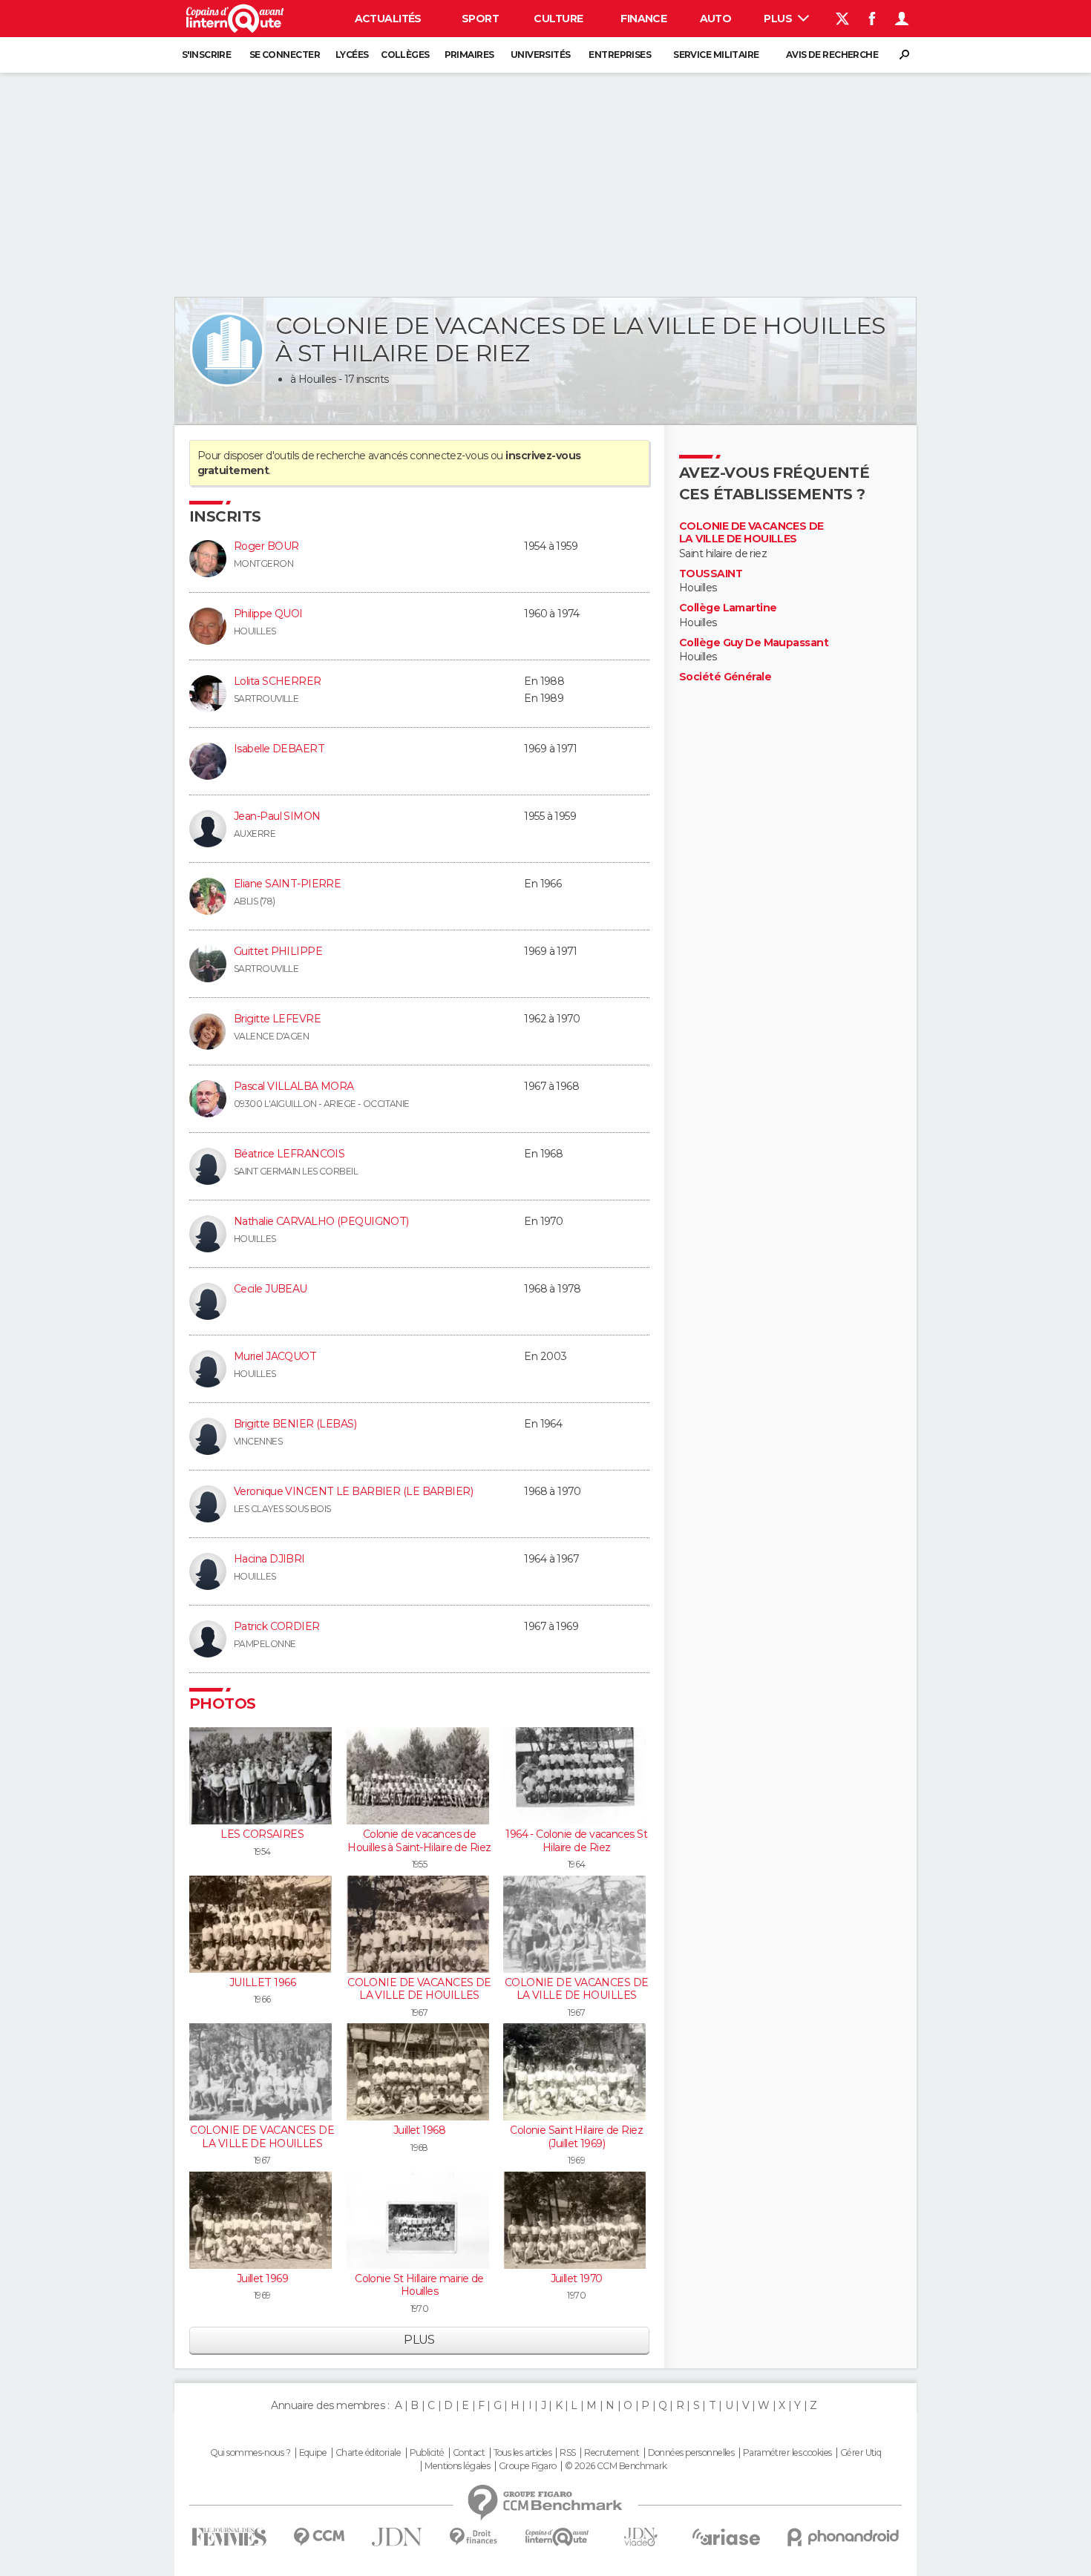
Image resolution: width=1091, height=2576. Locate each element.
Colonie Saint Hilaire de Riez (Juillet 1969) (576, 2137)
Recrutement (612, 2453)
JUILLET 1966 (262, 1982)
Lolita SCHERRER (278, 681)
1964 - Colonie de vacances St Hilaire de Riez (576, 1841)
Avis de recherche (832, 55)
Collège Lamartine (728, 608)
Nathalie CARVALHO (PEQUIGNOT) (321, 1221)
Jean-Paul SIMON (277, 816)
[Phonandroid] (843, 2537)
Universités (541, 55)
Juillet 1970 (577, 2278)
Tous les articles (522, 2453)
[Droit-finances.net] (474, 2537)
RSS (567, 2453)
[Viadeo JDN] (640, 2537)
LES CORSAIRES (262, 1834)
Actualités (388, 19)
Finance (643, 19)
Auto (716, 19)
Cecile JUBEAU (271, 1289)
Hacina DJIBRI (269, 1559)
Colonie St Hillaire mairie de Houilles (419, 2285)
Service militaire (716, 55)
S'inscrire (206, 55)
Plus (779, 19)
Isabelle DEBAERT (279, 749)
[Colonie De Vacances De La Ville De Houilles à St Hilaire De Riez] (227, 349)
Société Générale (725, 677)
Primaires (469, 55)
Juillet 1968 (419, 2130)
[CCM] (319, 2537)
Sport (480, 19)
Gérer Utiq (861, 2453)
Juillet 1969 (262, 2278)
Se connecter (285, 55)
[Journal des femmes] (229, 2537)
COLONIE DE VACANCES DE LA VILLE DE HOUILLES (419, 1989)
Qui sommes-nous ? (250, 2453)
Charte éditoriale (368, 2453)
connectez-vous (449, 456)
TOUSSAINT (711, 574)
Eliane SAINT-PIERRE (287, 884)
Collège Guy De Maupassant (754, 643)
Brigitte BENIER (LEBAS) (295, 1424)
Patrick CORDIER (277, 1626)
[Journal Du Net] (397, 2537)
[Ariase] (727, 2537)
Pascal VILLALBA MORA (294, 1086)
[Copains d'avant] (557, 2537)
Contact (469, 2453)
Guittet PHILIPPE (278, 951)
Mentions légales (457, 2466)
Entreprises (620, 55)
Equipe (313, 2453)
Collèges (405, 55)
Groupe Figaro (528, 2466)
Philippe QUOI (268, 614)
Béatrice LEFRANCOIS (289, 1154)
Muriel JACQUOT (275, 1356)
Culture (558, 19)
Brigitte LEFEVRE (277, 1019)
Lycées (352, 55)
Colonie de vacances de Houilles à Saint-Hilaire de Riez (419, 1841)
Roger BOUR (266, 546)
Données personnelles (691, 2453)
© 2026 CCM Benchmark (616, 2466)
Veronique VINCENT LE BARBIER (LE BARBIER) (353, 1491)
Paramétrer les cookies (787, 2453)
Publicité (427, 2453)
